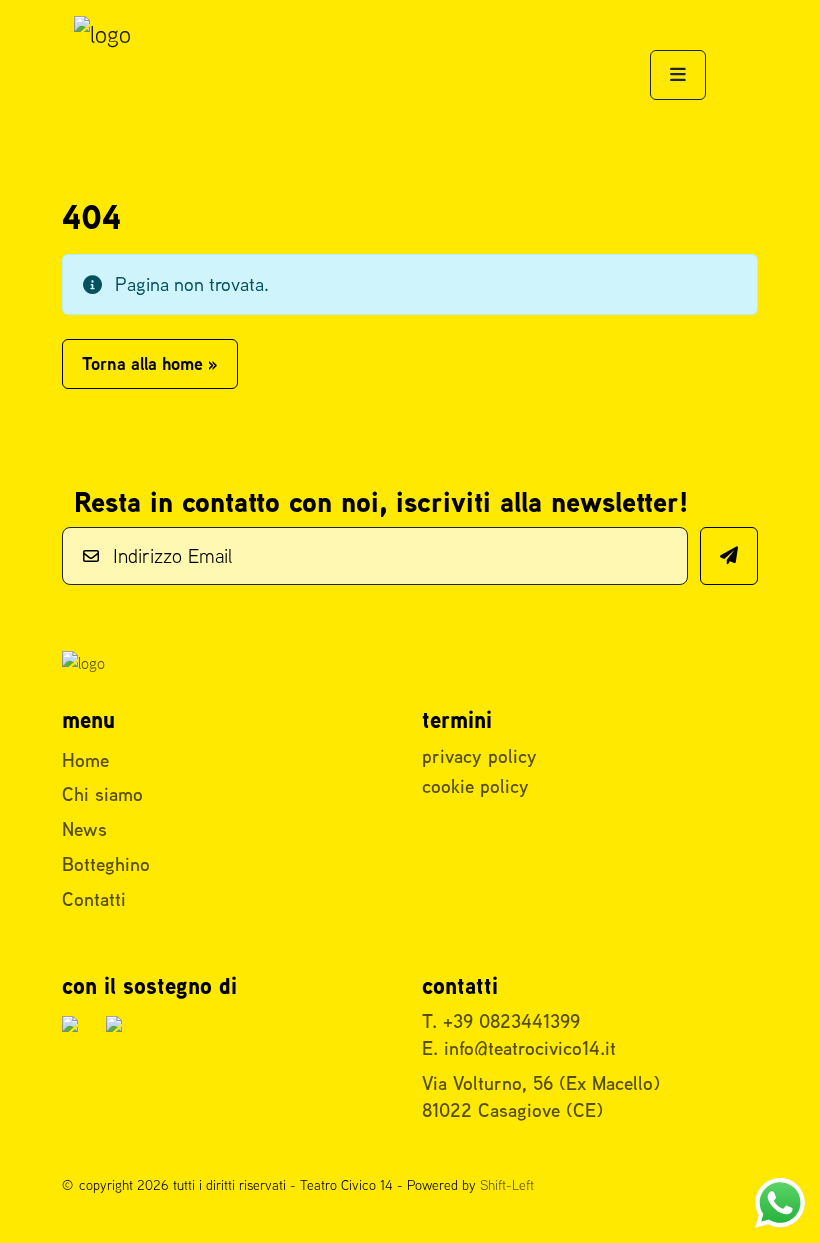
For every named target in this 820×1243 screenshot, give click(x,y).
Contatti (94, 899)
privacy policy (479, 756)
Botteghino (106, 864)
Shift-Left (507, 1185)
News (84, 829)
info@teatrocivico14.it (530, 1048)
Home (85, 760)
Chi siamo (102, 794)
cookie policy (475, 786)
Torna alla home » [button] (150, 363)
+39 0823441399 (511, 1021)
